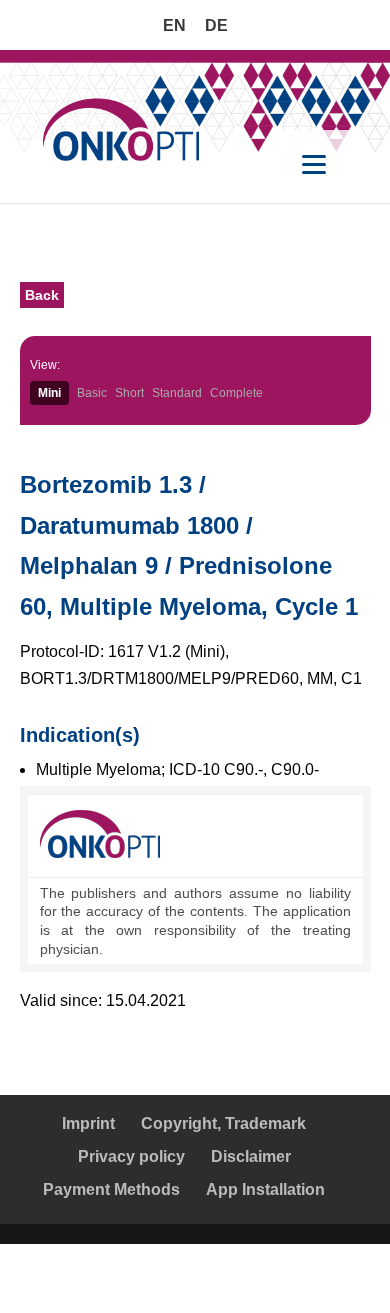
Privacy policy (131, 1156)
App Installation (265, 1189)
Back (42, 295)
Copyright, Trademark (223, 1123)
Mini (49, 393)
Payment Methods (111, 1189)
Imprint (88, 1123)
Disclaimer (251, 1156)
